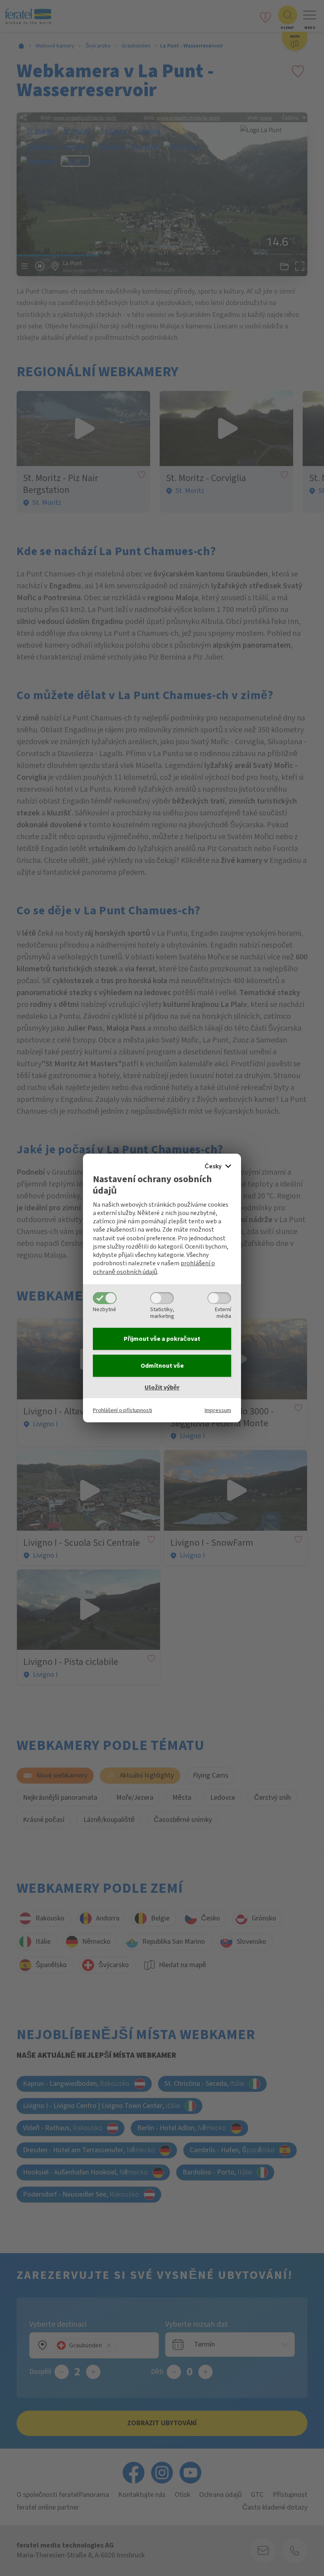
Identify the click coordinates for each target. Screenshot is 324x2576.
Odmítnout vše (162, 1366)
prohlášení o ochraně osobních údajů (154, 1267)
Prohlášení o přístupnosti (122, 1410)
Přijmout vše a (162, 1339)
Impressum (218, 1410)
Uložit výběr (162, 1388)
